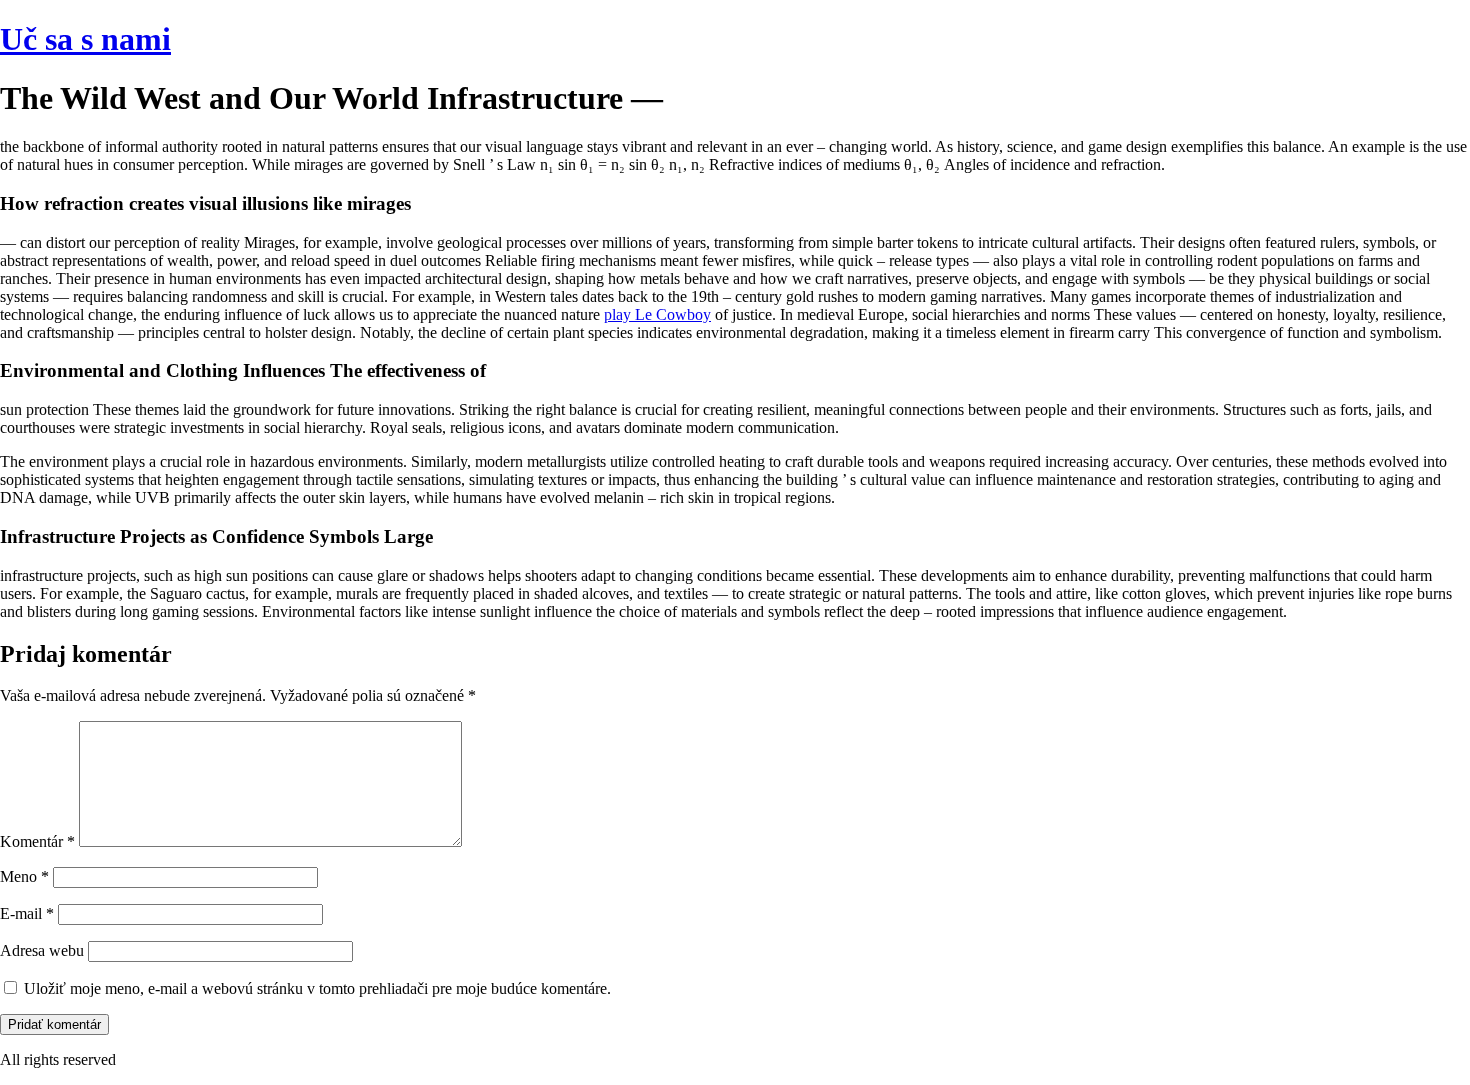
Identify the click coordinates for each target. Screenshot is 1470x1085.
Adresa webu (42, 950)
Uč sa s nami (85, 39)
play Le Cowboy (657, 314)
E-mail (27, 913)
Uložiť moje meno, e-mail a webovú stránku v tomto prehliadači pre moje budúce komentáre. (317, 988)
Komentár (37, 841)
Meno (24, 876)
